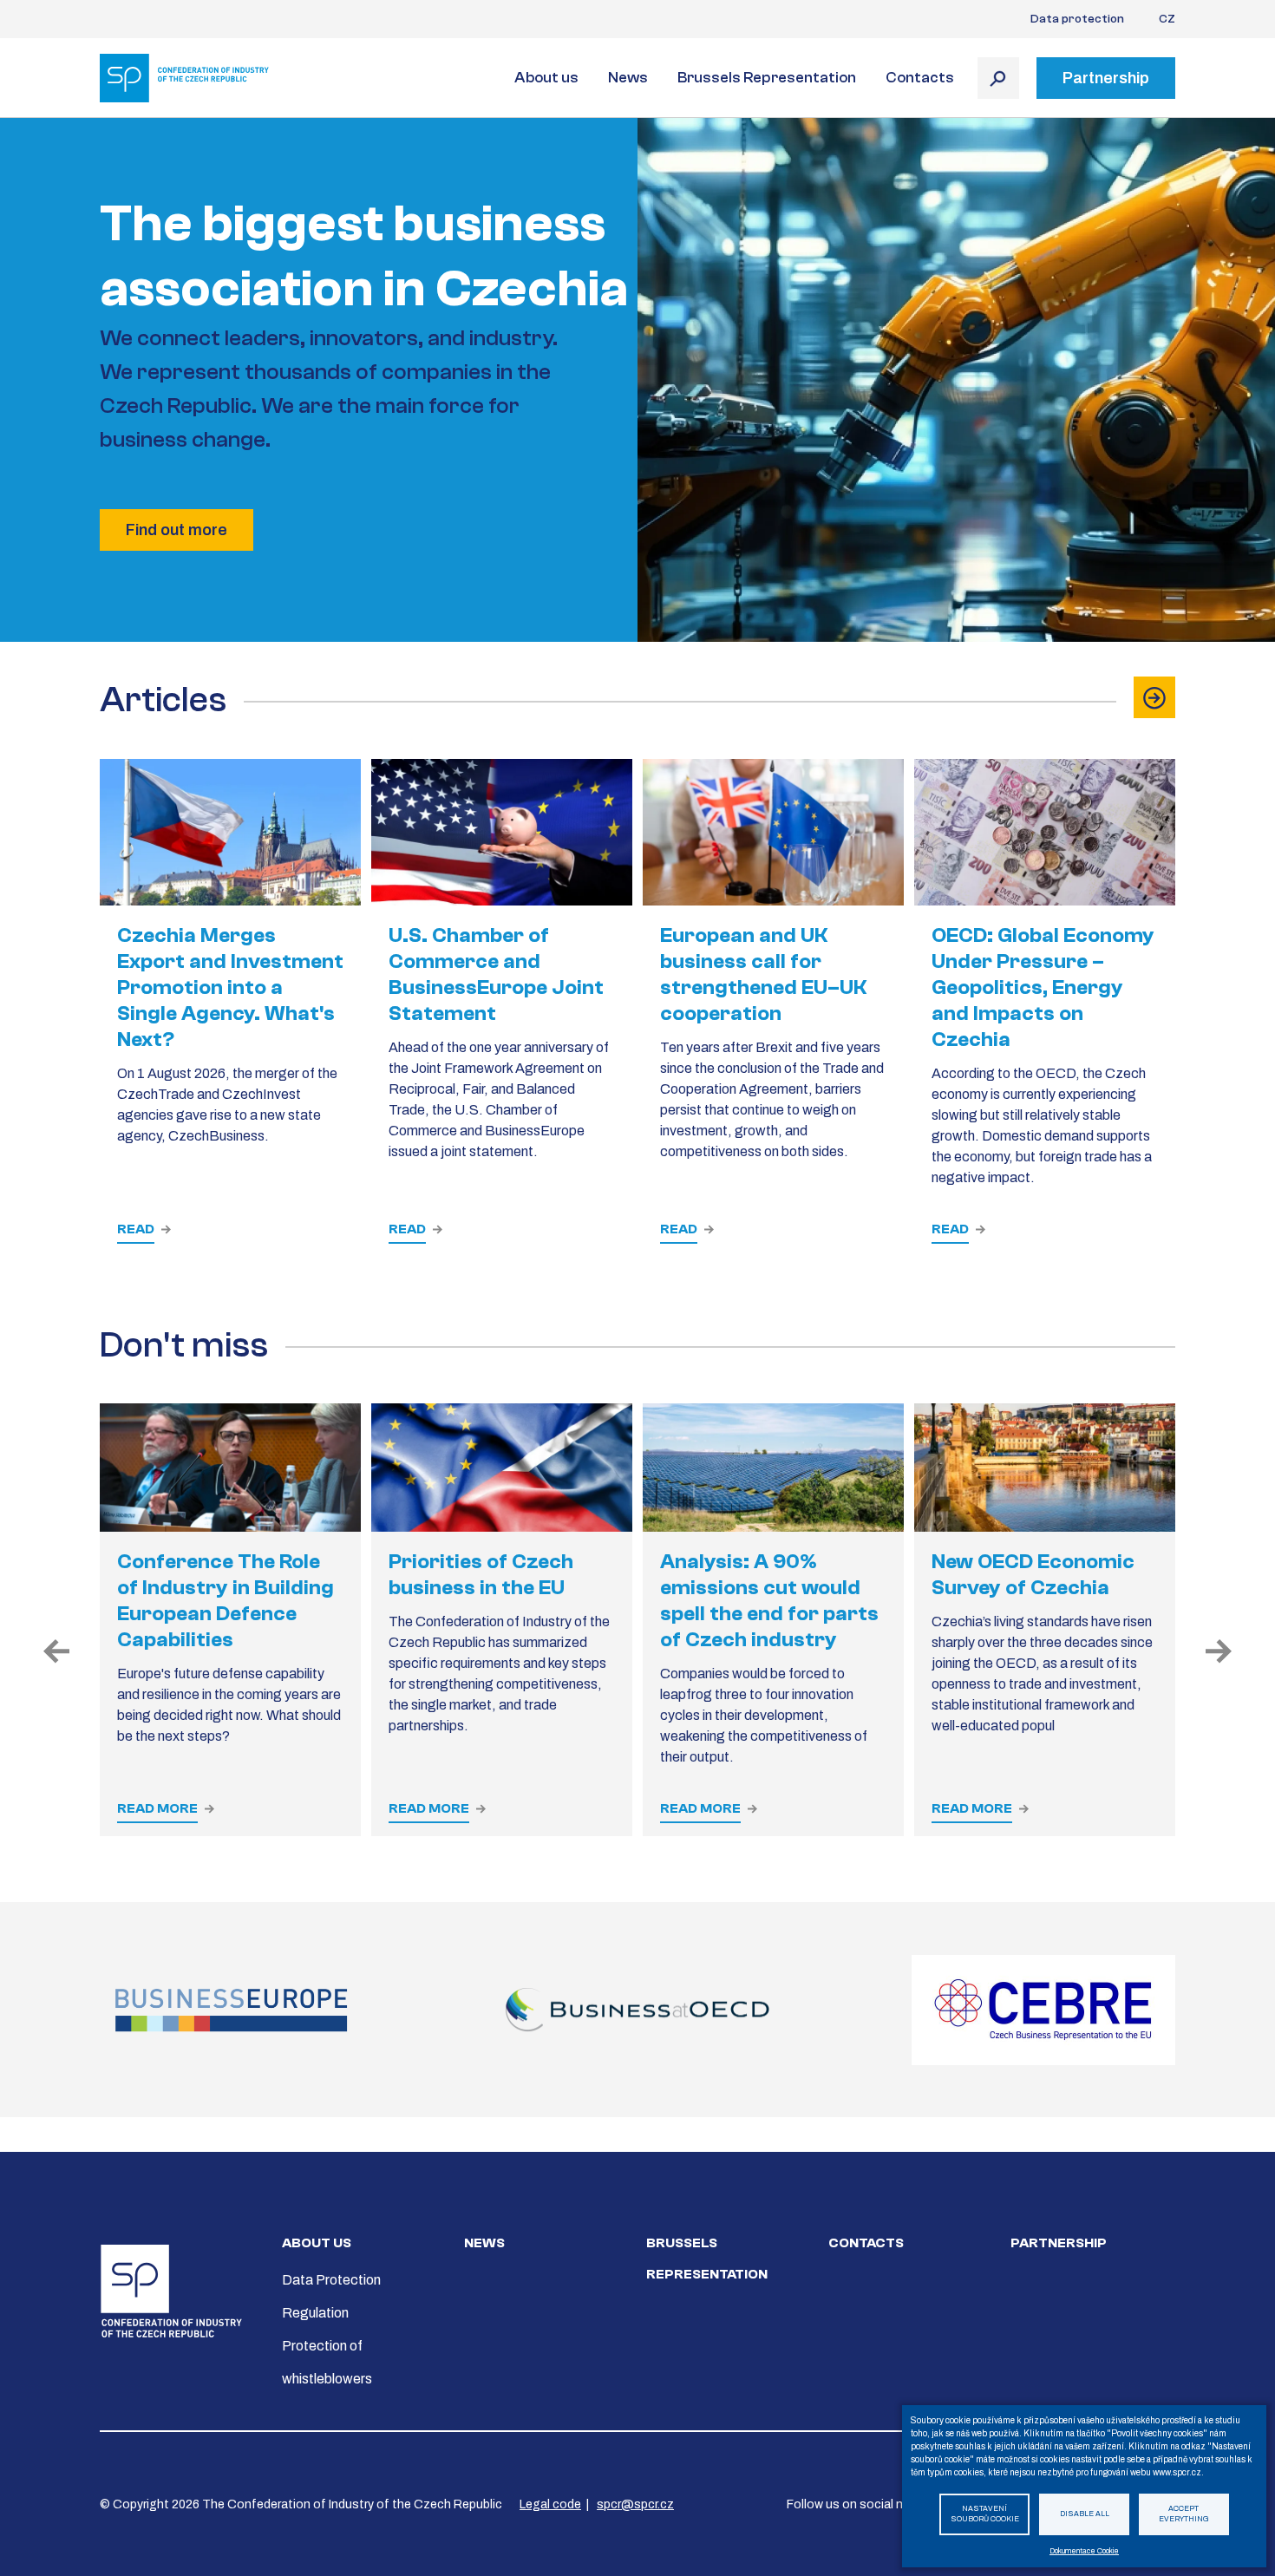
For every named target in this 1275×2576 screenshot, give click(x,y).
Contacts (920, 78)
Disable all (1085, 2514)
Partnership (1059, 2243)
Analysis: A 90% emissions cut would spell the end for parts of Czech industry (769, 1601)
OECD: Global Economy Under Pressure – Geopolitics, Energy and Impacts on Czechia (1043, 987)
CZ (1167, 19)
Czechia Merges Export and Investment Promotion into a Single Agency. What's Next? (230, 987)
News (628, 78)
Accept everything (1184, 2514)
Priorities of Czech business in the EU (481, 1575)
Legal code (550, 2504)
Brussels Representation (767, 78)
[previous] (56, 1652)
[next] (1219, 1652)
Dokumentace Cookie (1084, 2551)
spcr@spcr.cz (635, 2504)
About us (546, 78)
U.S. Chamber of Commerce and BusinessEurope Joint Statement (496, 974)
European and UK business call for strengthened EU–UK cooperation (763, 974)
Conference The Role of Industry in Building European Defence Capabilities (226, 1601)
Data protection (1077, 19)
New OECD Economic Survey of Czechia (1033, 1575)
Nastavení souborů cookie (985, 2514)
